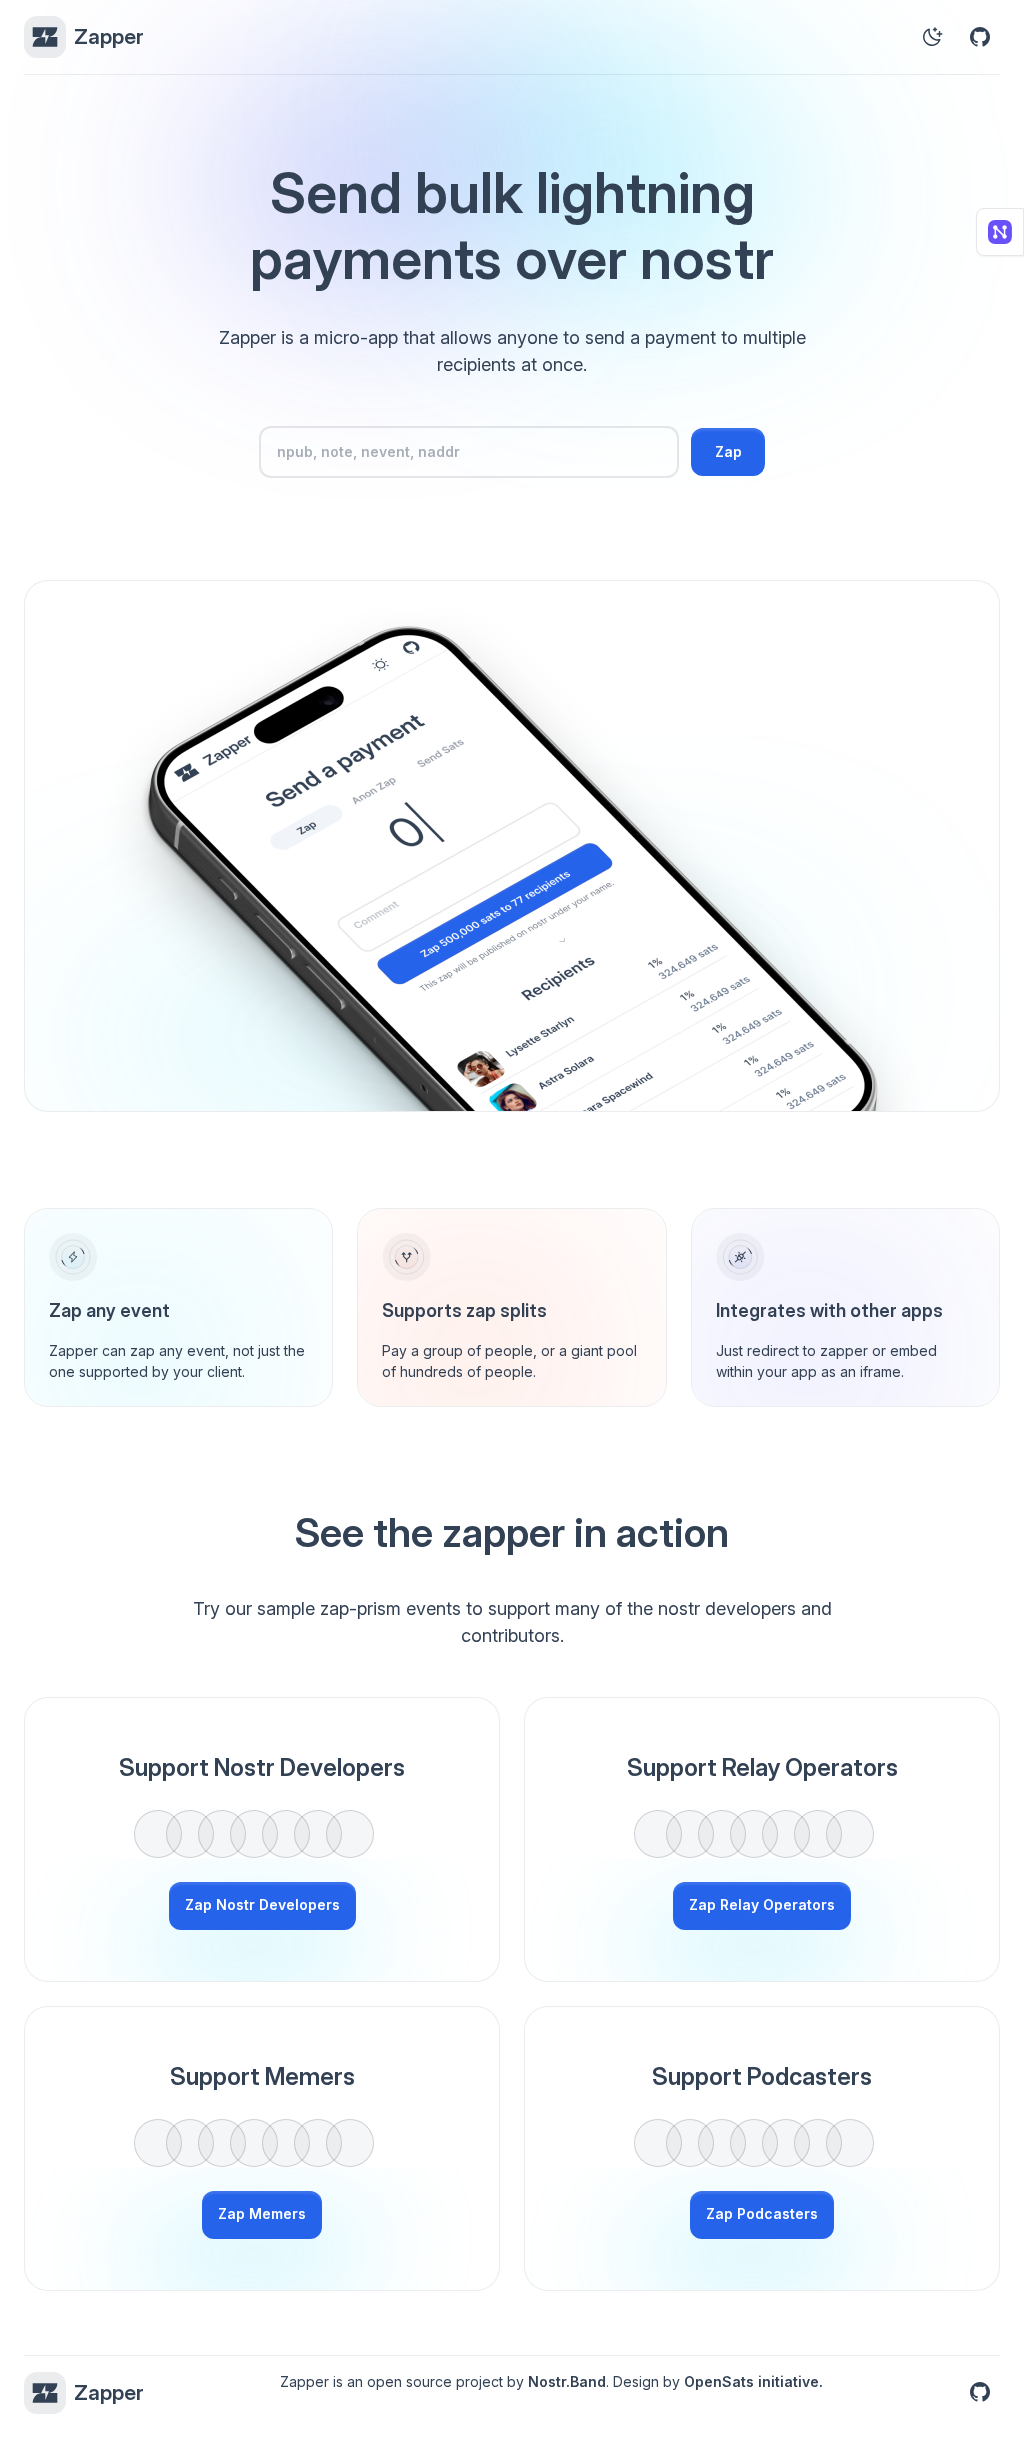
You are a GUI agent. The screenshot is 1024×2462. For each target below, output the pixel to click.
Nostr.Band (567, 2381)
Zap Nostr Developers (262, 1904)
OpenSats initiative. (753, 2381)
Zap (728, 451)
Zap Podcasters (762, 2213)
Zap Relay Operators (762, 1904)
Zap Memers (262, 2213)
